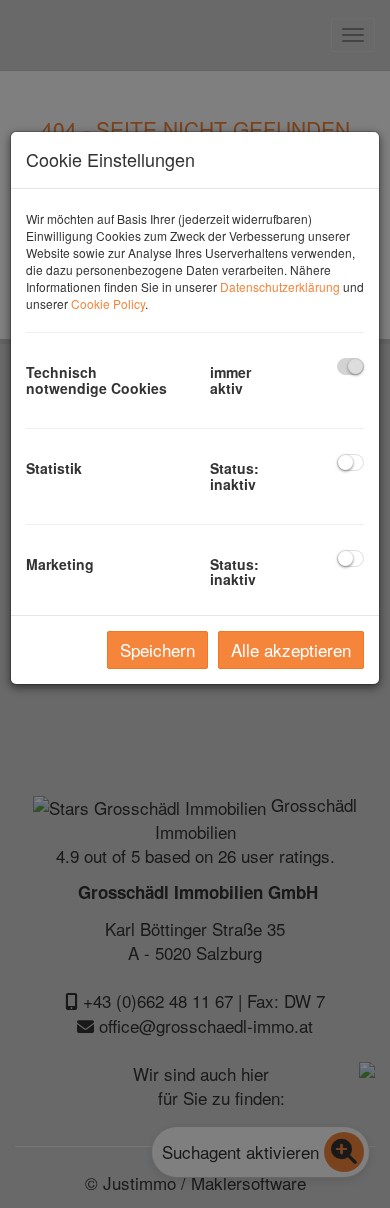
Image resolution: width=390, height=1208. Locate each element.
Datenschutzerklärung (280, 286)
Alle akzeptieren (291, 649)
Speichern (157, 649)
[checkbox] (350, 366)
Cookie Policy (108, 303)
